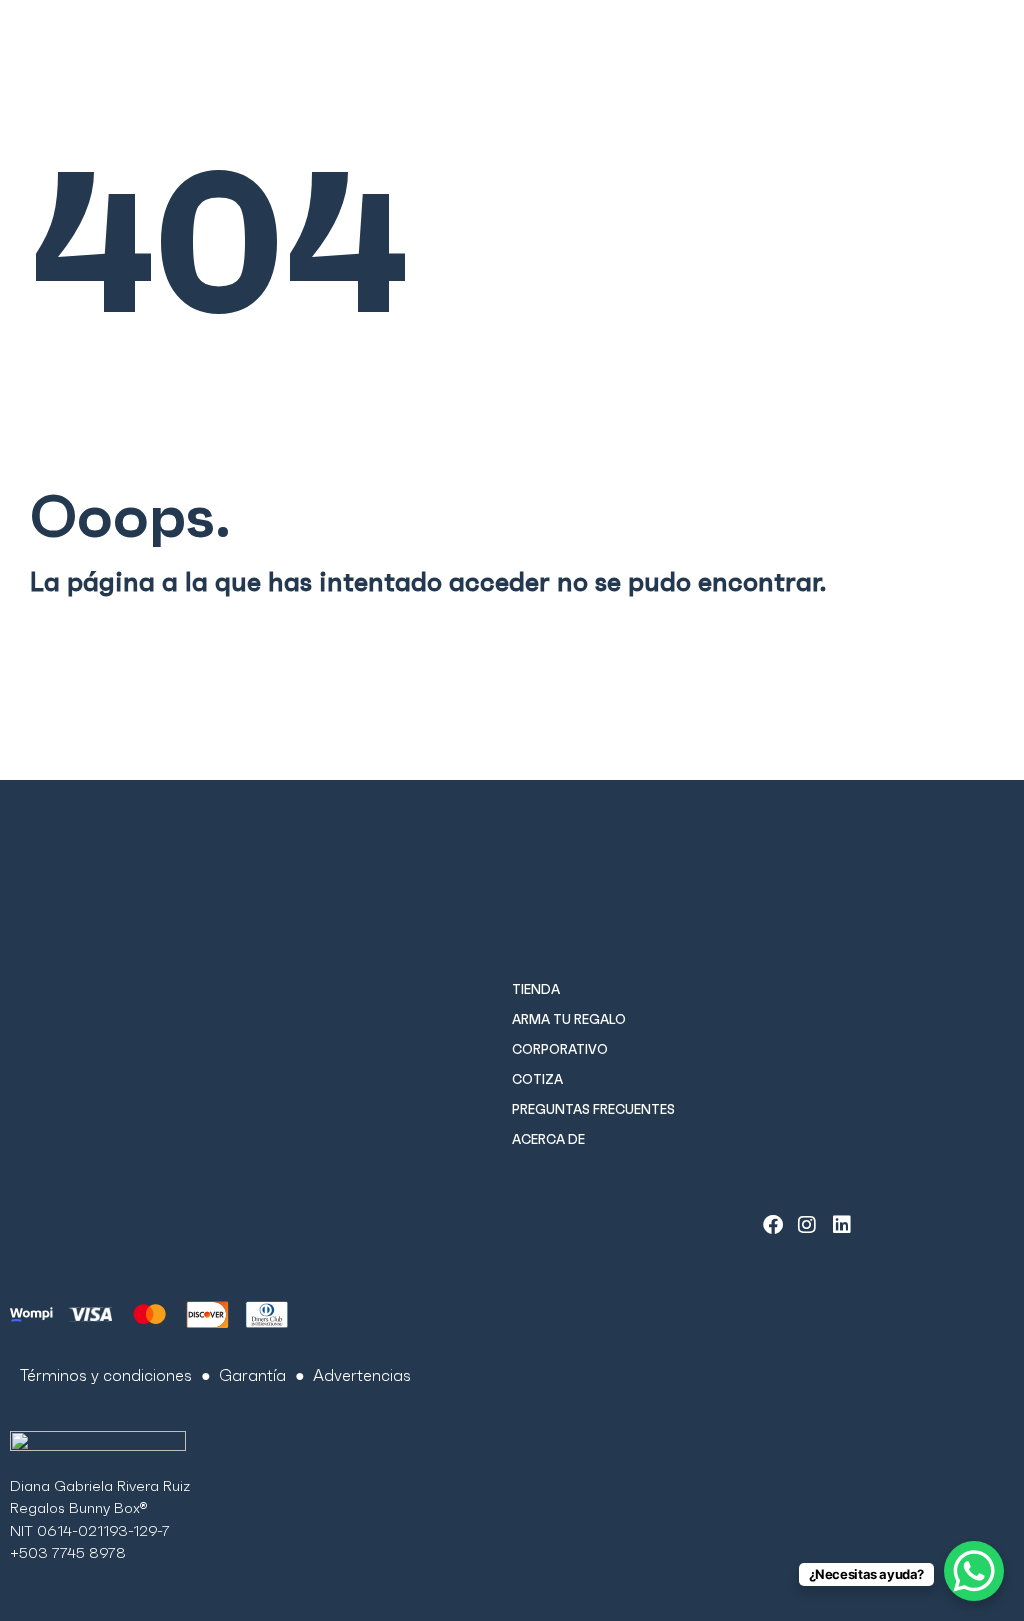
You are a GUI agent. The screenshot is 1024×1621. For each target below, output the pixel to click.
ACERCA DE (548, 1139)
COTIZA (537, 1079)
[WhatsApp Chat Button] (974, 1571)
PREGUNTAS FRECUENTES (593, 1109)
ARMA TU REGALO (569, 1019)
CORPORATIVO (560, 1049)
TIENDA (536, 989)
